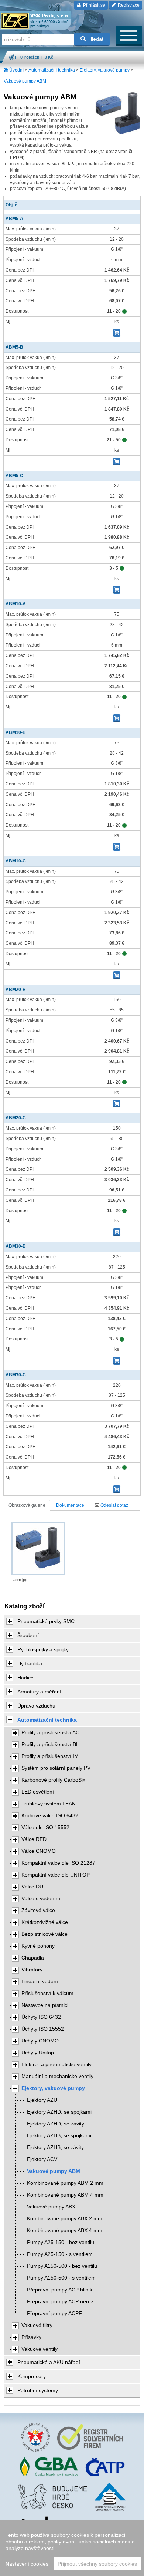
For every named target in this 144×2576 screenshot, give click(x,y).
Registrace (128, 5)
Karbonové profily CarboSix (53, 1780)
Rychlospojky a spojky (43, 1649)
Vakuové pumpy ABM (25, 81)
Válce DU (32, 1887)
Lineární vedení (40, 1982)
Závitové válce (38, 1910)
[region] (72, 2548)
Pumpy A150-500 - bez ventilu (62, 2266)
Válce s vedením (41, 1899)
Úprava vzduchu (36, 1706)
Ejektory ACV (42, 2159)
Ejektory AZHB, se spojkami (59, 2136)
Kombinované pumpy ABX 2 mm (65, 2219)
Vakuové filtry (37, 2325)
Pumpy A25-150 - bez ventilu (61, 2242)
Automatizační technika (52, 70)
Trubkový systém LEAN (49, 1804)
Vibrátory (32, 1970)
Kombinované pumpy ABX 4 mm (65, 2231)
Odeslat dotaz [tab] (114, 1505)
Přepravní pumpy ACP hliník (60, 2290)
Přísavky (31, 2337)
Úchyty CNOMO (40, 2041)
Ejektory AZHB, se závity (55, 2148)
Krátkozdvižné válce (45, 1922)
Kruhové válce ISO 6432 (50, 1816)
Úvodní (16, 70)
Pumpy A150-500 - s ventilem (61, 2278)
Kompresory (32, 2376)
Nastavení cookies (27, 2564)
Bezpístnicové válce (44, 1934)
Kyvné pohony (38, 1946)
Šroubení (28, 1635)
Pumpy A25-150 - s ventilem (60, 2254)
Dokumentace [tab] (70, 1505)
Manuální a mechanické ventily (57, 2076)
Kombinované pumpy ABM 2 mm (65, 2183)
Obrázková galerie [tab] (27, 1505)
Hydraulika (30, 1663)
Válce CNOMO (39, 1851)
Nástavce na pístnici (45, 2005)
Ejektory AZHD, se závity (56, 2124)
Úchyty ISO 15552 (43, 2029)
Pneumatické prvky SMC (46, 1621)
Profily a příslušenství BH (51, 1744)
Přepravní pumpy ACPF (54, 2314)
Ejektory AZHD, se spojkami (59, 2112)
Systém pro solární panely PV (56, 1768)
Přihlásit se (94, 5)
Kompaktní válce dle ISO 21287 (58, 1863)
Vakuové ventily (40, 2349)
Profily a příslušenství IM (50, 1756)
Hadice (25, 1678)
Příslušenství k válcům (47, 1993)
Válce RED (34, 1839)
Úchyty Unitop (38, 2053)
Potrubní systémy (38, 2390)
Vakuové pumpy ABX (51, 2207)
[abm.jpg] (38, 1548)
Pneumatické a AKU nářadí (49, 2362)
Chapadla (33, 1958)
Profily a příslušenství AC (50, 1733)
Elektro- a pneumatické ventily (56, 2065)
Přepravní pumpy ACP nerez (60, 2302)
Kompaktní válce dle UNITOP (56, 1875)
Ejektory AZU (42, 2100)
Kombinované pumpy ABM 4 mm (65, 2195)
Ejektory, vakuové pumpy (105, 70)
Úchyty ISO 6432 (41, 2017)
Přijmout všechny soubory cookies (97, 2564)
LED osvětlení (38, 1792)
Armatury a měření (39, 1692)
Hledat (96, 39)
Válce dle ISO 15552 (45, 1827)
